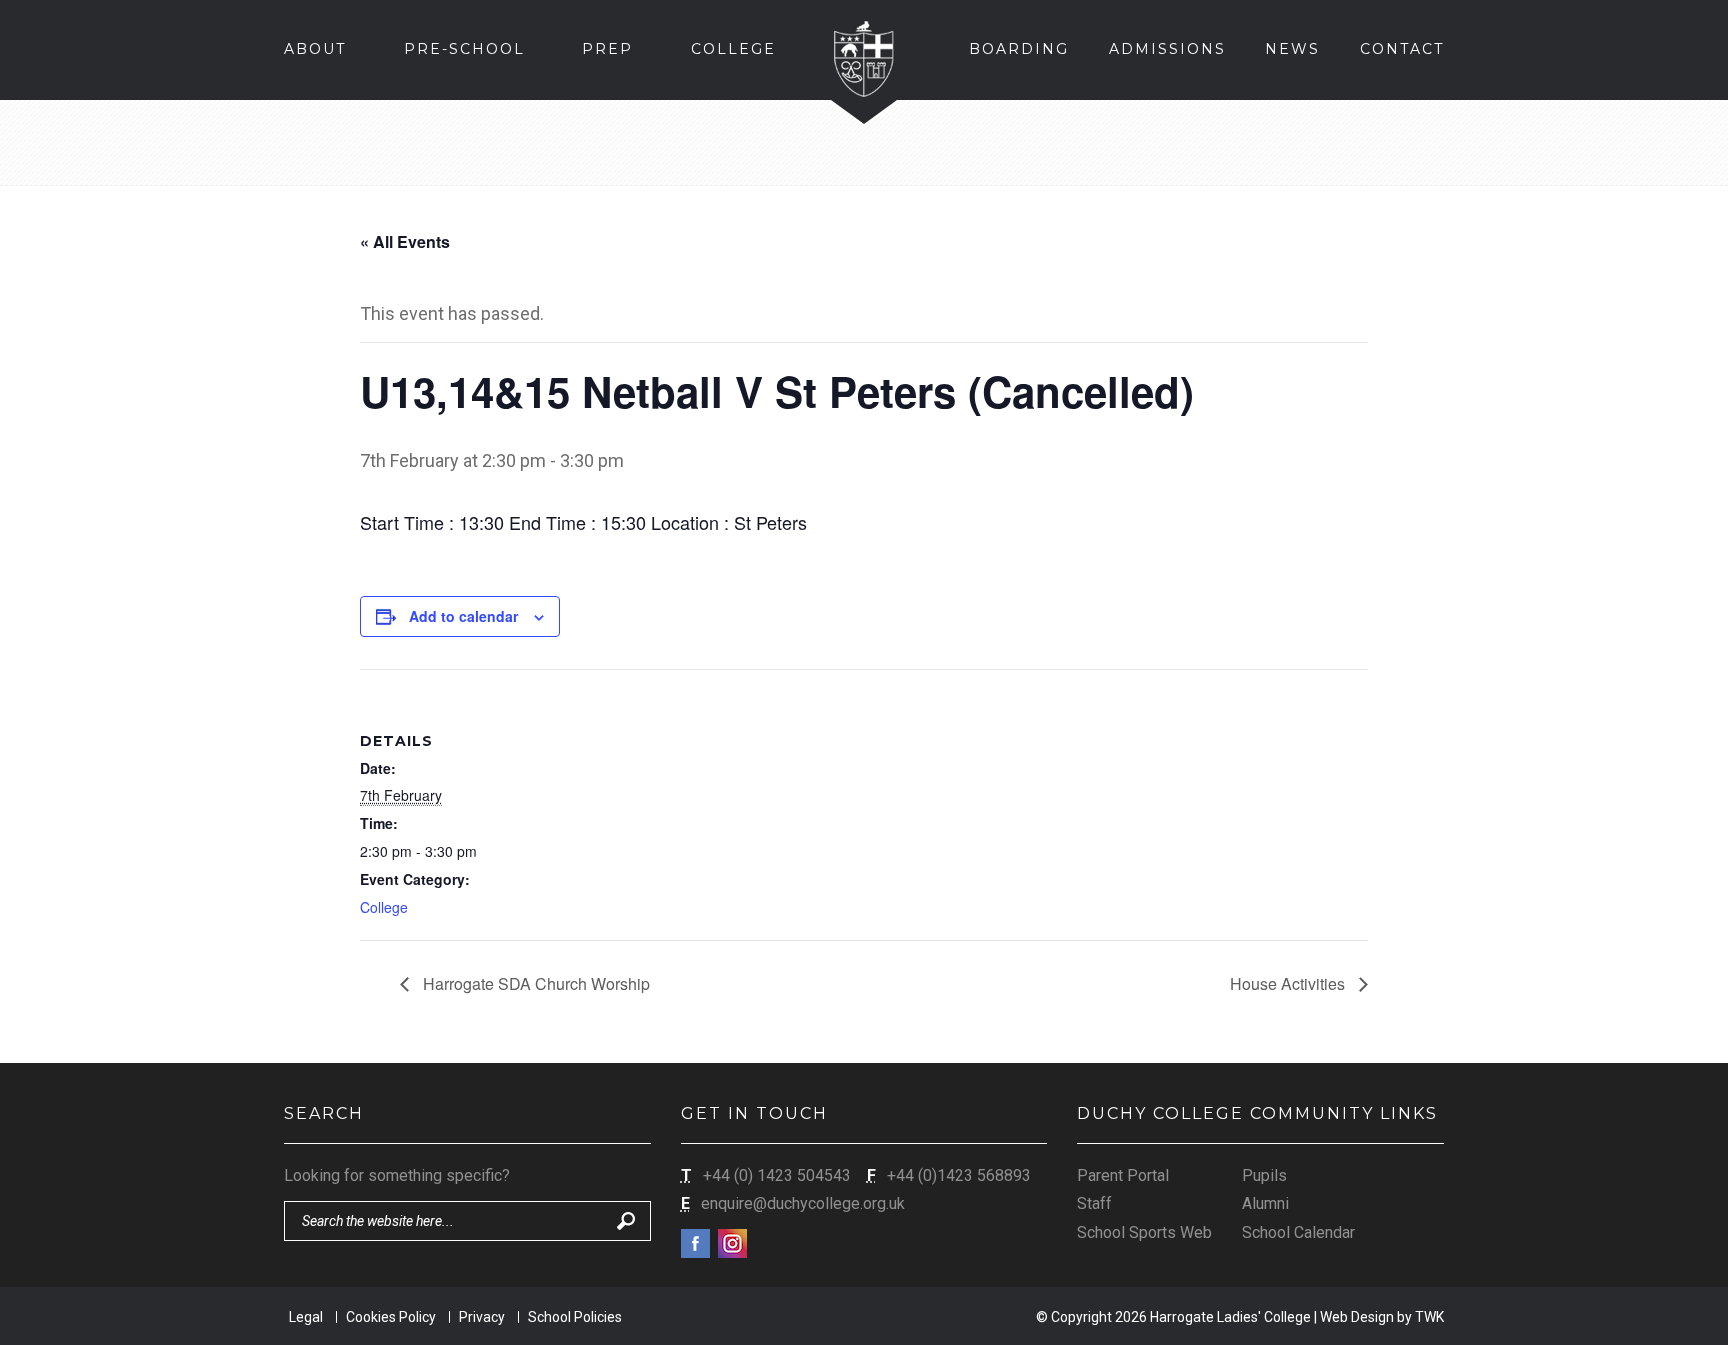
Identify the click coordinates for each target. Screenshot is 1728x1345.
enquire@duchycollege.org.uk (803, 1203)
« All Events (405, 241)
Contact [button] (1402, 49)
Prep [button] (607, 49)
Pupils (1264, 1175)
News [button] (1292, 49)
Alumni (1265, 1203)
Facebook (695, 1243)
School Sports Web (1144, 1232)
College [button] (733, 49)
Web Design (1357, 1317)
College (384, 907)
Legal (306, 1317)
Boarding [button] (1019, 49)
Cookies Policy (391, 1317)
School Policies (575, 1317)
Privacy (482, 1317)
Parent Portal (1123, 1175)
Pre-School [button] (464, 49)
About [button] (315, 49)
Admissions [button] (1167, 49)
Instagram (732, 1243)
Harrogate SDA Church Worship (534, 983)
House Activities (1289, 983)
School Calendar (1298, 1232)
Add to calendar (463, 616)
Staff (1094, 1203)
